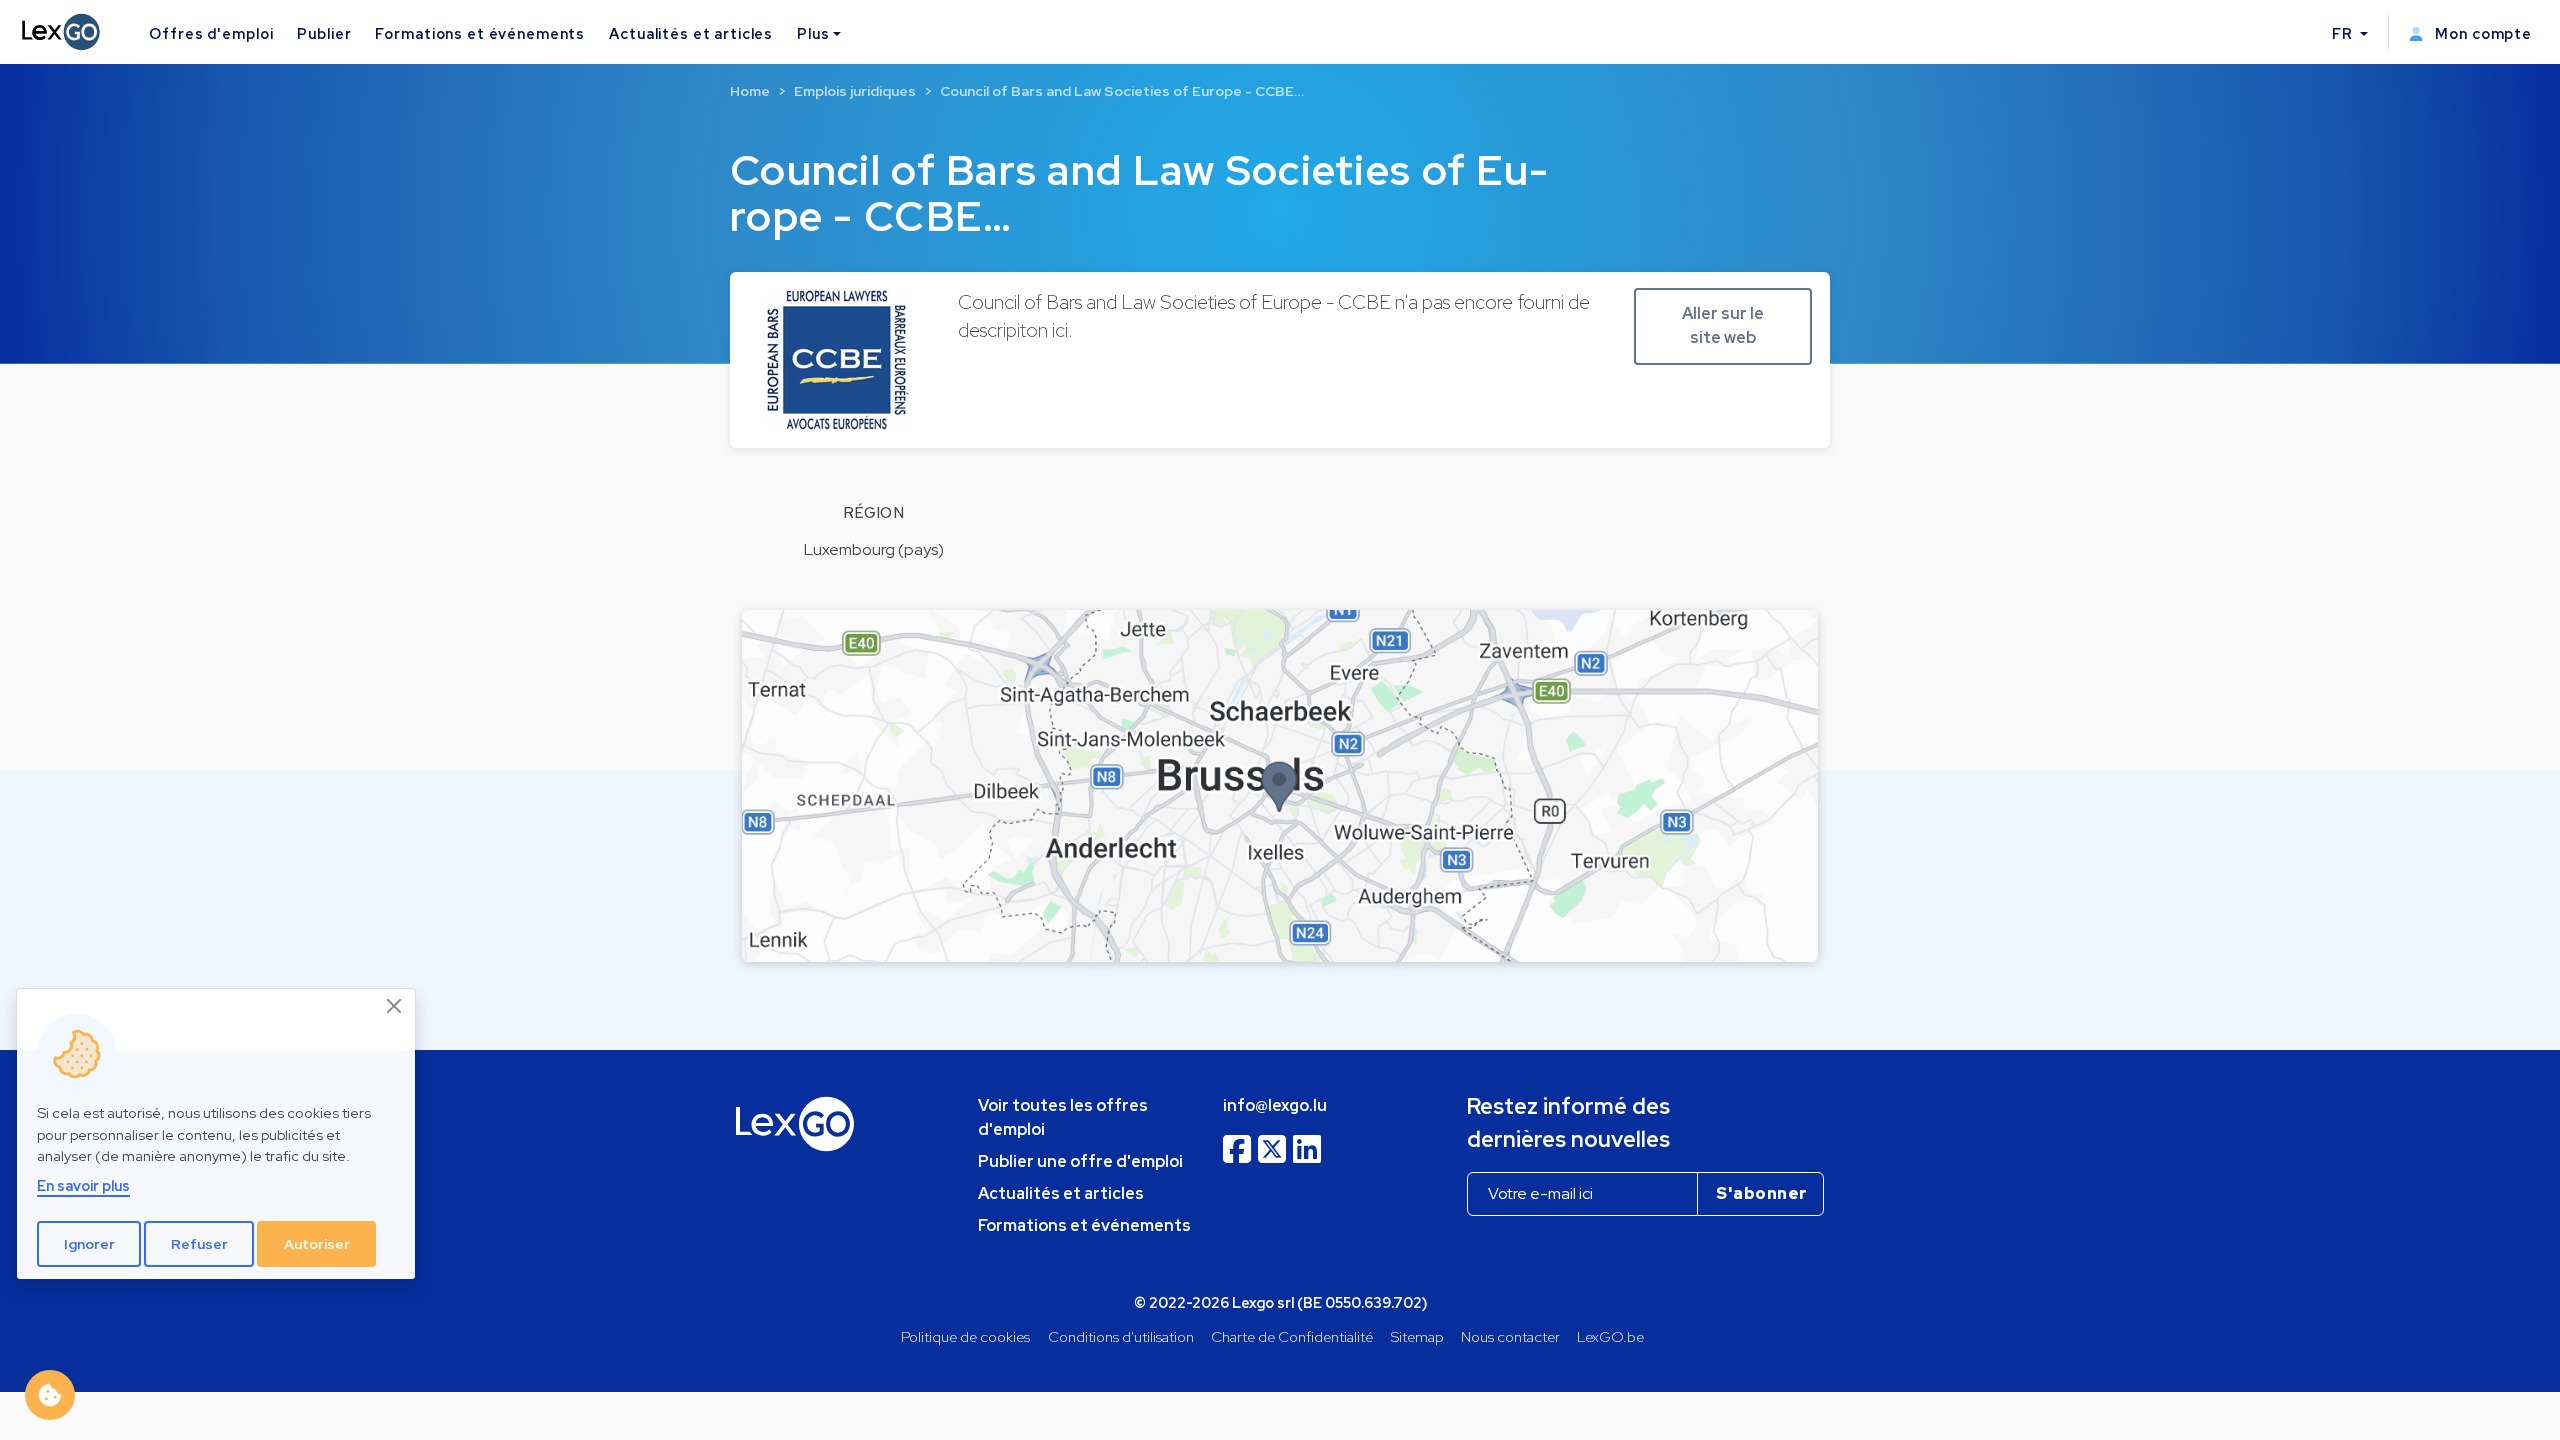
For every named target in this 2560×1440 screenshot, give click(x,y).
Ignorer (89, 1244)
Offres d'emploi (211, 33)
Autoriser (317, 1244)
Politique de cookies (965, 1336)
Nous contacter (1510, 1336)
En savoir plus (83, 1185)
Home (750, 91)
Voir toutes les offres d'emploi (1063, 1117)
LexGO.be (1610, 1336)
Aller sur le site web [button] (1723, 325)
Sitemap (1417, 1336)
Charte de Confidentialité (1292, 1336)
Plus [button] (813, 33)
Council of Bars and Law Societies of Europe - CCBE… (1122, 91)
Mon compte (2481, 33)
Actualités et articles (691, 33)
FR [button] (2344, 33)
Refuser (199, 1244)
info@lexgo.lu (1275, 1105)
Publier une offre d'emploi (1080, 1161)
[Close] (395, 1006)
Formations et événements (480, 33)
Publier (324, 33)
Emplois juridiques (855, 91)
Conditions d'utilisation (1121, 1336)
